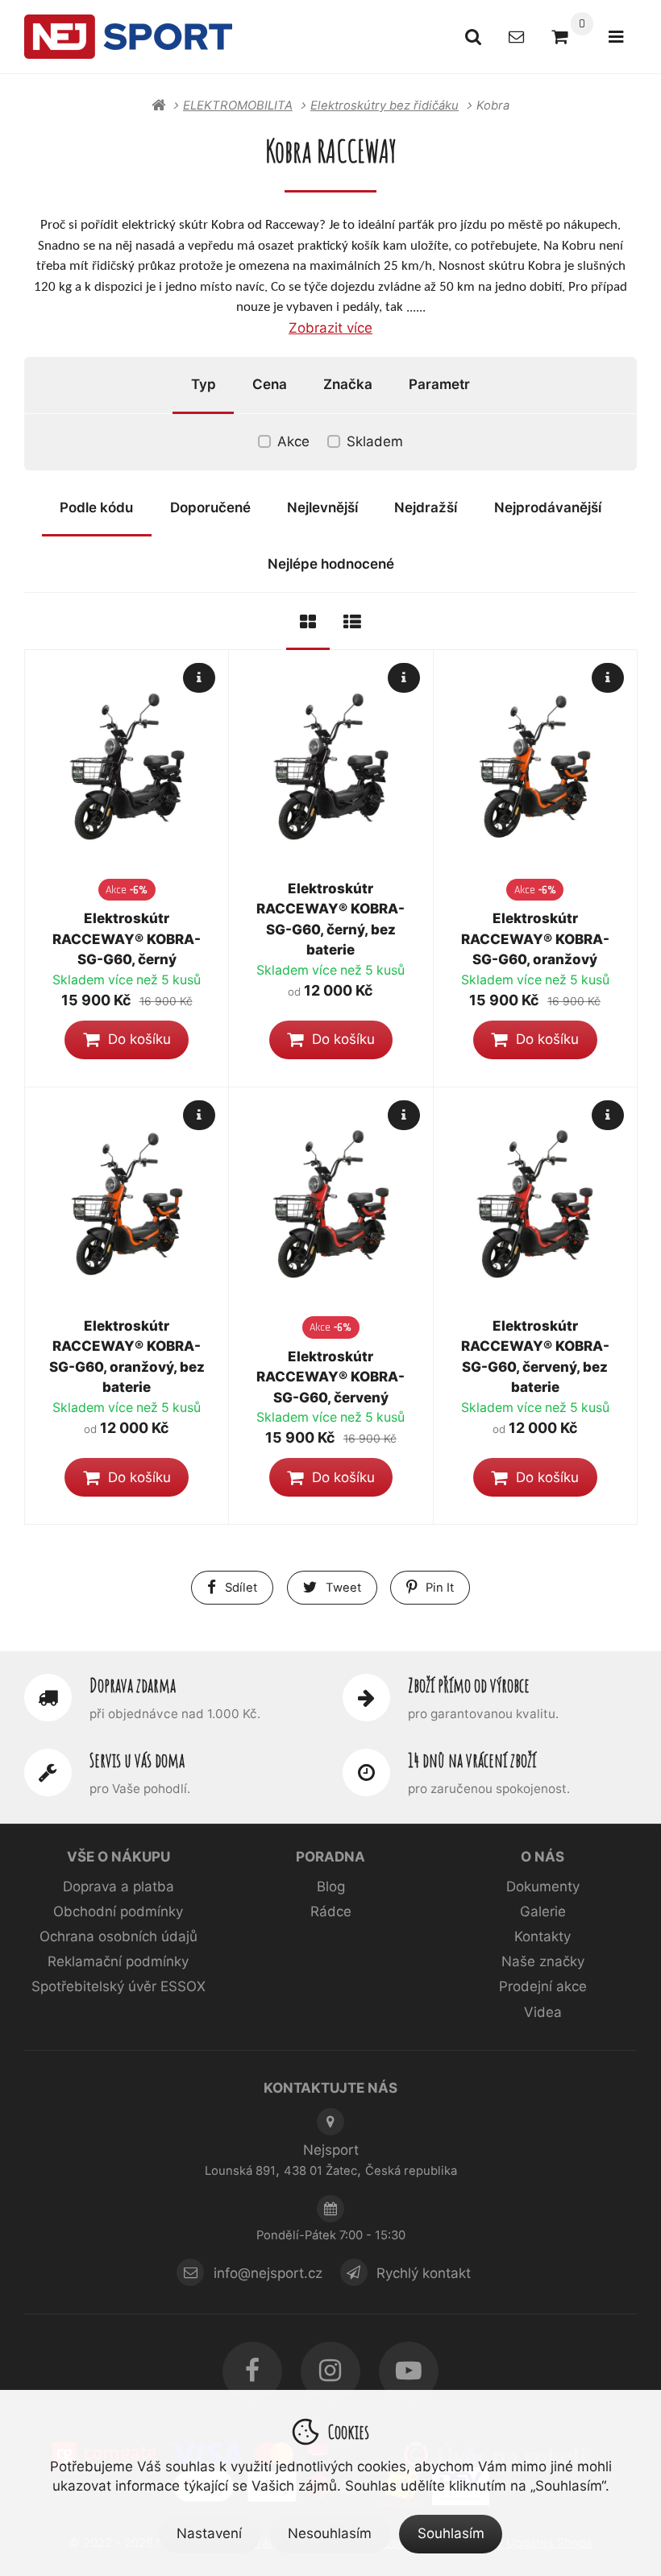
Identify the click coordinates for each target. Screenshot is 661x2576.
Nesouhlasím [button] (330, 2533)
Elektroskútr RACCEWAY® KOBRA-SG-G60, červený (330, 1377)
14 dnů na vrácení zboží (472, 1760)
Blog (331, 1886)
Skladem (375, 441)
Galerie (543, 1911)
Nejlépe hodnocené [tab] (331, 564)
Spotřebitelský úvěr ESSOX (118, 1986)
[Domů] (128, 36)
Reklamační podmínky (118, 1961)
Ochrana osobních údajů (118, 1936)
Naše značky (543, 1961)
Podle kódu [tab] (96, 507)
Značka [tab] (348, 384)
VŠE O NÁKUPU (118, 1857)
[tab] (308, 621)
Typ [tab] (204, 384)
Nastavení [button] (209, 2533)
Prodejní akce (543, 1986)
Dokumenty (543, 1886)
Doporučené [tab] (210, 507)
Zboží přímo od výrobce (469, 1685)
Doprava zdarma (133, 1685)
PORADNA (330, 1857)
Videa (543, 2012)
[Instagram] (330, 2371)
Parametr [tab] (439, 384)
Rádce (331, 1911)
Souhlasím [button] (451, 2533)
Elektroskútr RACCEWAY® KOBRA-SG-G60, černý (127, 939)
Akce (293, 441)
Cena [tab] (270, 384)
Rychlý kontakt (424, 2272)
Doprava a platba (118, 1886)
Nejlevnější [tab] (322, 507)
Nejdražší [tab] (426, 507)
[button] (127, 1040)
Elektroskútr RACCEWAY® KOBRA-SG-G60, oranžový (535, 939)
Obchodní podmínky (118, 1911)
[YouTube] (409, 2371)
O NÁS (543, 1857)
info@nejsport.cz (268, 2272)
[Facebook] (252, 2371)
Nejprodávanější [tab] (548, 507)
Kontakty (543, 1936)
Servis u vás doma (137, 1760)
